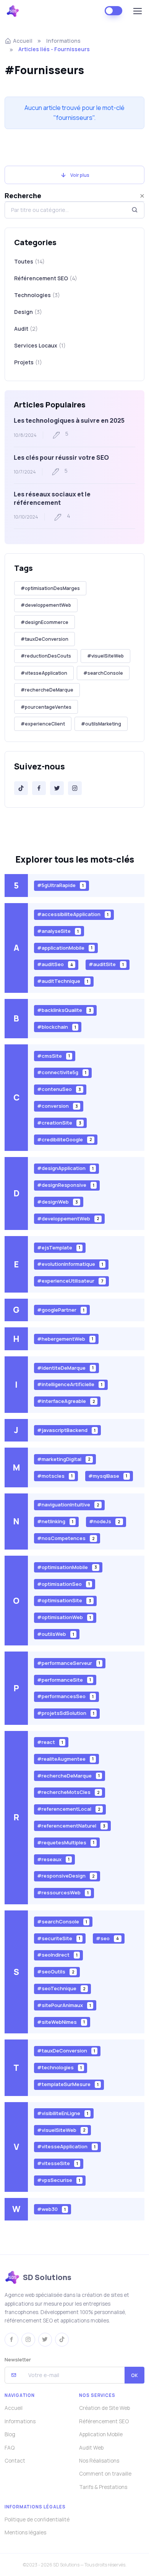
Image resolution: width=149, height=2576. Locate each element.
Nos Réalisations (99, 2461)
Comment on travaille (105, 2474)
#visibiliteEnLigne (63, 2113)
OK (134, 2375)
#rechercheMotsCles (68, 1792)
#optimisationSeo (63, 1584)
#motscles (55, 1475)
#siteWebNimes (61, 2022)
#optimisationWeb (64, 1617)
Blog (10, 2434)
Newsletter (18, 2359)
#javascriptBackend (66, 1430)
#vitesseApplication (44, 673)
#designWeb (57, 1202)
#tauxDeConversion (45, 639)
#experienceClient (43, 724)
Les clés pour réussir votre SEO (61, 457)
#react (50, 1742)
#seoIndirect (57, 1955)
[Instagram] (75, 788)
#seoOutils (56, 1972)
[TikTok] (62, 2340)
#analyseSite (58, 931)
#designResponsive (66, 1185)
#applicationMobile (65, 947)
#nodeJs (105, 1521)
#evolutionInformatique (70, 1264)
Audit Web (91, 2448)
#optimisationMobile (67, 1567)
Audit (26, 329)
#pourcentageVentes (46, 707)
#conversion (57, 1106)
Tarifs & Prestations (103, 2487)
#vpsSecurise (59, 2180)
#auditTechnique (63, 981)
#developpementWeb (46, 605)
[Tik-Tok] (21, 788)
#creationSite (59, 1123)
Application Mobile (101, 2434)
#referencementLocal (69, 1809)
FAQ (10, 2448)
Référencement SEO (46, 278)
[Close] (142, 196)
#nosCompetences (66, 1538)
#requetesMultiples (66, 1842)
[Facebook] (39, 788)
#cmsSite (53, 1055)
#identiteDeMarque (65, 1367)
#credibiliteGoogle (65, 1139)
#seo (107, 1938)
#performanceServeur (69, 1663)
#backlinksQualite (64, 1010)
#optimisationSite (64, 1600)
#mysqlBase (108, 1475)
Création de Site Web (104, 2408)
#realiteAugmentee (65, 1758)
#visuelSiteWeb (105, 656)
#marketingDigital (64, 1459)
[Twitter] (57, 788)
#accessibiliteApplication (73, 914)
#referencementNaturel (71, 1826)
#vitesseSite (57, 2163)
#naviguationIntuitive (68, 1505)
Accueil (23, 41)
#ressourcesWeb (63, 1892)
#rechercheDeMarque (47, 690)
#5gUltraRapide (60, 885)
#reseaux (53, 1859)
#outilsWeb (56, 1634)
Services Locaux (40, 345)
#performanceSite (64, 1679)
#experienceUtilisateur (70, 1281)
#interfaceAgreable (66, 1401)
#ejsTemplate (59, 1247)
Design (28, 312)
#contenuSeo (59, 1089)
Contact (15, 2461)
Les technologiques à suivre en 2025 (69, 420)
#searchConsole (103, 673)
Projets (28, 362)
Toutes (29, 261)
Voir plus (80, 175)
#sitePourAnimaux (64, 2005)
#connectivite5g (62, 1072)
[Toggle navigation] (137, 11)
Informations (63, 41)
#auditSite (106, 964)
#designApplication (65, 1168)
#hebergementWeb (65, 1338)
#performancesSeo (65, 1696)
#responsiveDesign (66, 1876)
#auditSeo (55, 964)
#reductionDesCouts (46, 656)
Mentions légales (25, 2532)
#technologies (59, 2067)
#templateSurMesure (68, 2084)
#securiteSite (59, 1938)
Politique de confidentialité (37, 2519)
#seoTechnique (61, 1988)
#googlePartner (61, 1310)
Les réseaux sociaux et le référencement (52, 498)
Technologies (37, 295)
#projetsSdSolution (66, 1713)
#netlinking (55, 1521)
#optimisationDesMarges (50, 588)
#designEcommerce (45, 622)
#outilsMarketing (101, 724)
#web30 (51, 2209)
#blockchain (57, 1027)
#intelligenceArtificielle (70, 1384)
